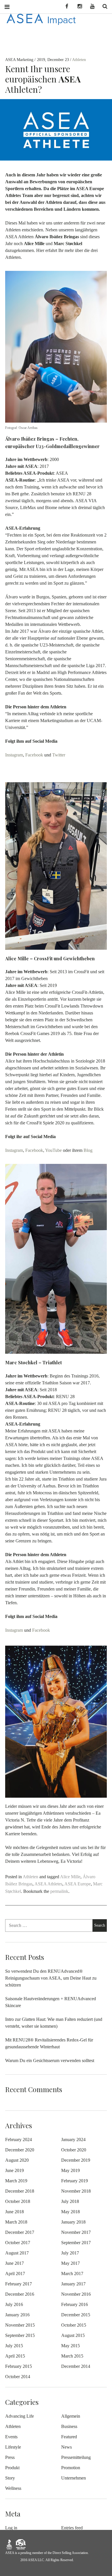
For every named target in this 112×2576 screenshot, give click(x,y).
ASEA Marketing (20, 60)
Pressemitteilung (76, 2457)
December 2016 (20, 2294)
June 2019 (15, 2170)
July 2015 (14, 2346)
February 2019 (75, 2181)
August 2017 (17, 2253)
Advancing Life (20, 2416)
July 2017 (70, 2253)
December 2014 (76, 2366)
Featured (69, 2437)
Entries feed (72, 2528)
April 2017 (15, 2274)
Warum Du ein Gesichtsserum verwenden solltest (50, 2060)
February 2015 (19, 2366)
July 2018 (70, 2201)
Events (11, 2437)
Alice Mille (70, 1877)
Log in (11, 2528)
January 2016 (17, 2315)
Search (103, 6)
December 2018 (20, 2191)
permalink (59, 1891)
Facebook (34, 755)
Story (10, 2478)
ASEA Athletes (48, 1884)
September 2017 (76, 2243)
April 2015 (15, 2356)
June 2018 (15, 2212)
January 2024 (73, 2140)
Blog (88, 1150)
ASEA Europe (78, 1884)
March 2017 (72, 2274)
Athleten (79, 60)
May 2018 (71, 2212)
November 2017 (76, 2232)
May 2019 (71, 2170)
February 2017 (19, 2284)
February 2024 (19, 2140)
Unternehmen (74, 2478)
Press (10, 2457)
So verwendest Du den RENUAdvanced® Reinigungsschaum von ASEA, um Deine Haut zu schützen (51, 1978)
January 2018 (73, 2222)
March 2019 (16, 2181)
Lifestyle (13, 2447)
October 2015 (74, 2325)
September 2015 (20, 2335)
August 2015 (73, 2335)
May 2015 (71, 2346)
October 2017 (18, 2243)
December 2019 (76, 2160)
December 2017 (20, 2232)
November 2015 (20, 2325)
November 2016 (76, 2294)
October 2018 (18, 2201)
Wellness (13, 2488)
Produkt (12, 2468)
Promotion (71, 2468)
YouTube (53, 1150)
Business (69, 2426)
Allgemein (71, 2416)
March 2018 (16, 2222)
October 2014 (18, 2377)
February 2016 (75, 2304)
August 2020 (17, 2160)
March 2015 (72, 2356)
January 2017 (73, 2284)
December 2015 (76, 2315)
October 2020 (74, 2150)
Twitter (59, 755)
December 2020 (20, 2150)
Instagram (14, 755)
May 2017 (71, 2263)
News (66, 2447)
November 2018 (76, 2191)
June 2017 (15, 2263)
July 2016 (14, 2304)
